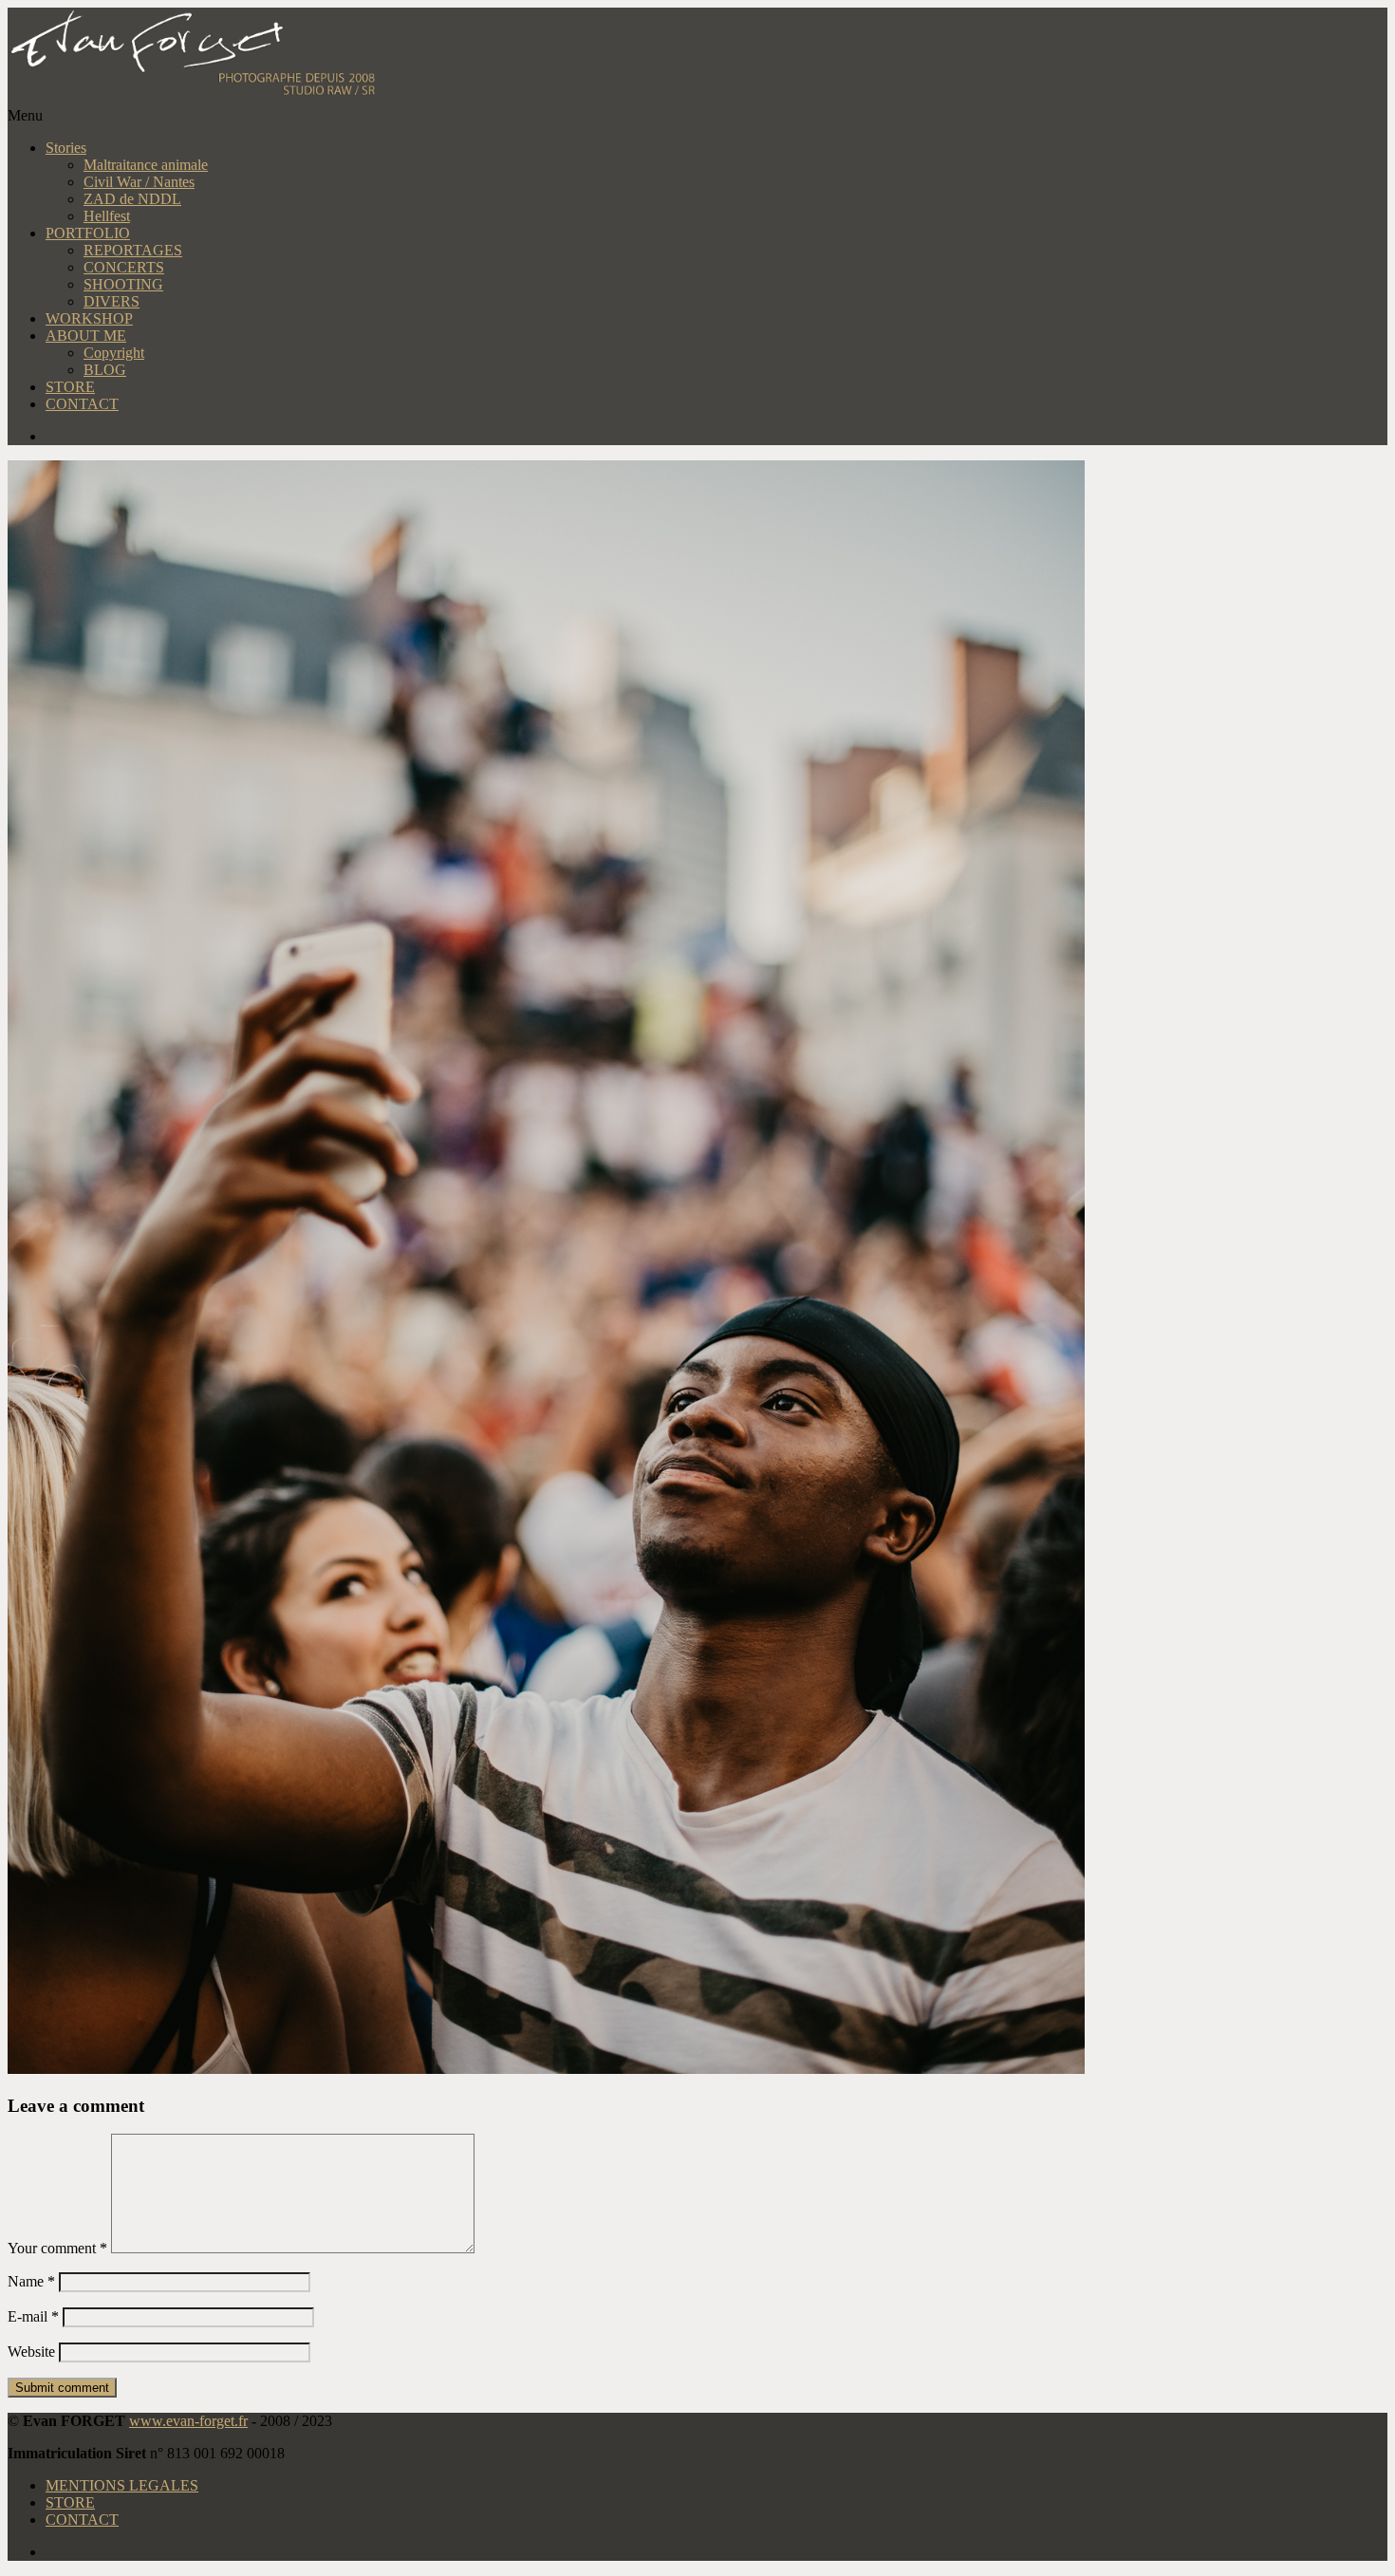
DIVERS (112, 301)
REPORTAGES (133, 250)
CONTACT (82, 404)
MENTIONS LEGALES (122, 2485)
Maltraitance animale (146, 165)
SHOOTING (123, 284)
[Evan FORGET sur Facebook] (716, 437)
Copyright (114, 353)
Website (31, 2352)
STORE (70, 387)
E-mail (33, 2316)
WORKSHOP (89, 318)
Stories (66, 148)
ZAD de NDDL (132, 199)
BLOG (105, 370)
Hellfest (107, 216)
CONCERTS (124, 267)
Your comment (57, 2248)
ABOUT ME (86, 336)
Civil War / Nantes (139, 182)
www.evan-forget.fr (188, 2421)
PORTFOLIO (88, 233)
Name (31, 2281)
